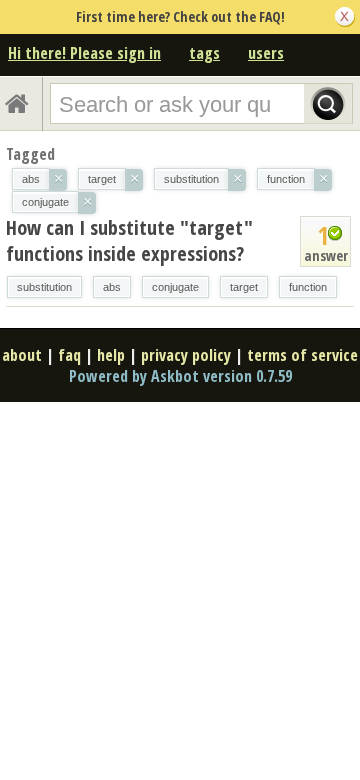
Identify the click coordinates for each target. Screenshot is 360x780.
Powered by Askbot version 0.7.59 (180, 376)
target (244, 287)
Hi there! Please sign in (84, 53)
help (111, 355)
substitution (44, 287)
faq (69, 355)
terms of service (302, 355)
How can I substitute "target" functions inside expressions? (129, 240)
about (22, 355)
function (308, 287)
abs (112, 287)
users (266, 53)
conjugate (175, 287)
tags (204, 53)
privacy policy (186, 355)
